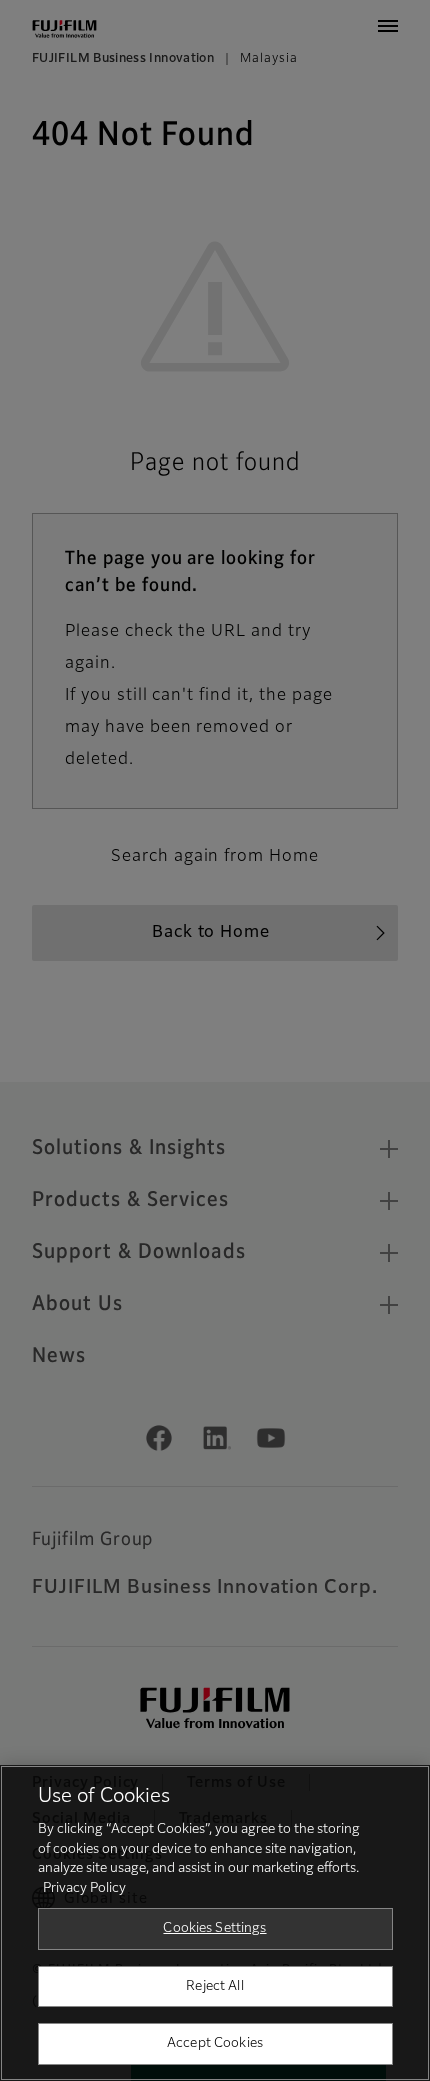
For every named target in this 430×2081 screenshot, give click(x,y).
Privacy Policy (84, 1888)
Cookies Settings (214, 1928)
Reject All (214, 1986)
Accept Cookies (215, 2043)
